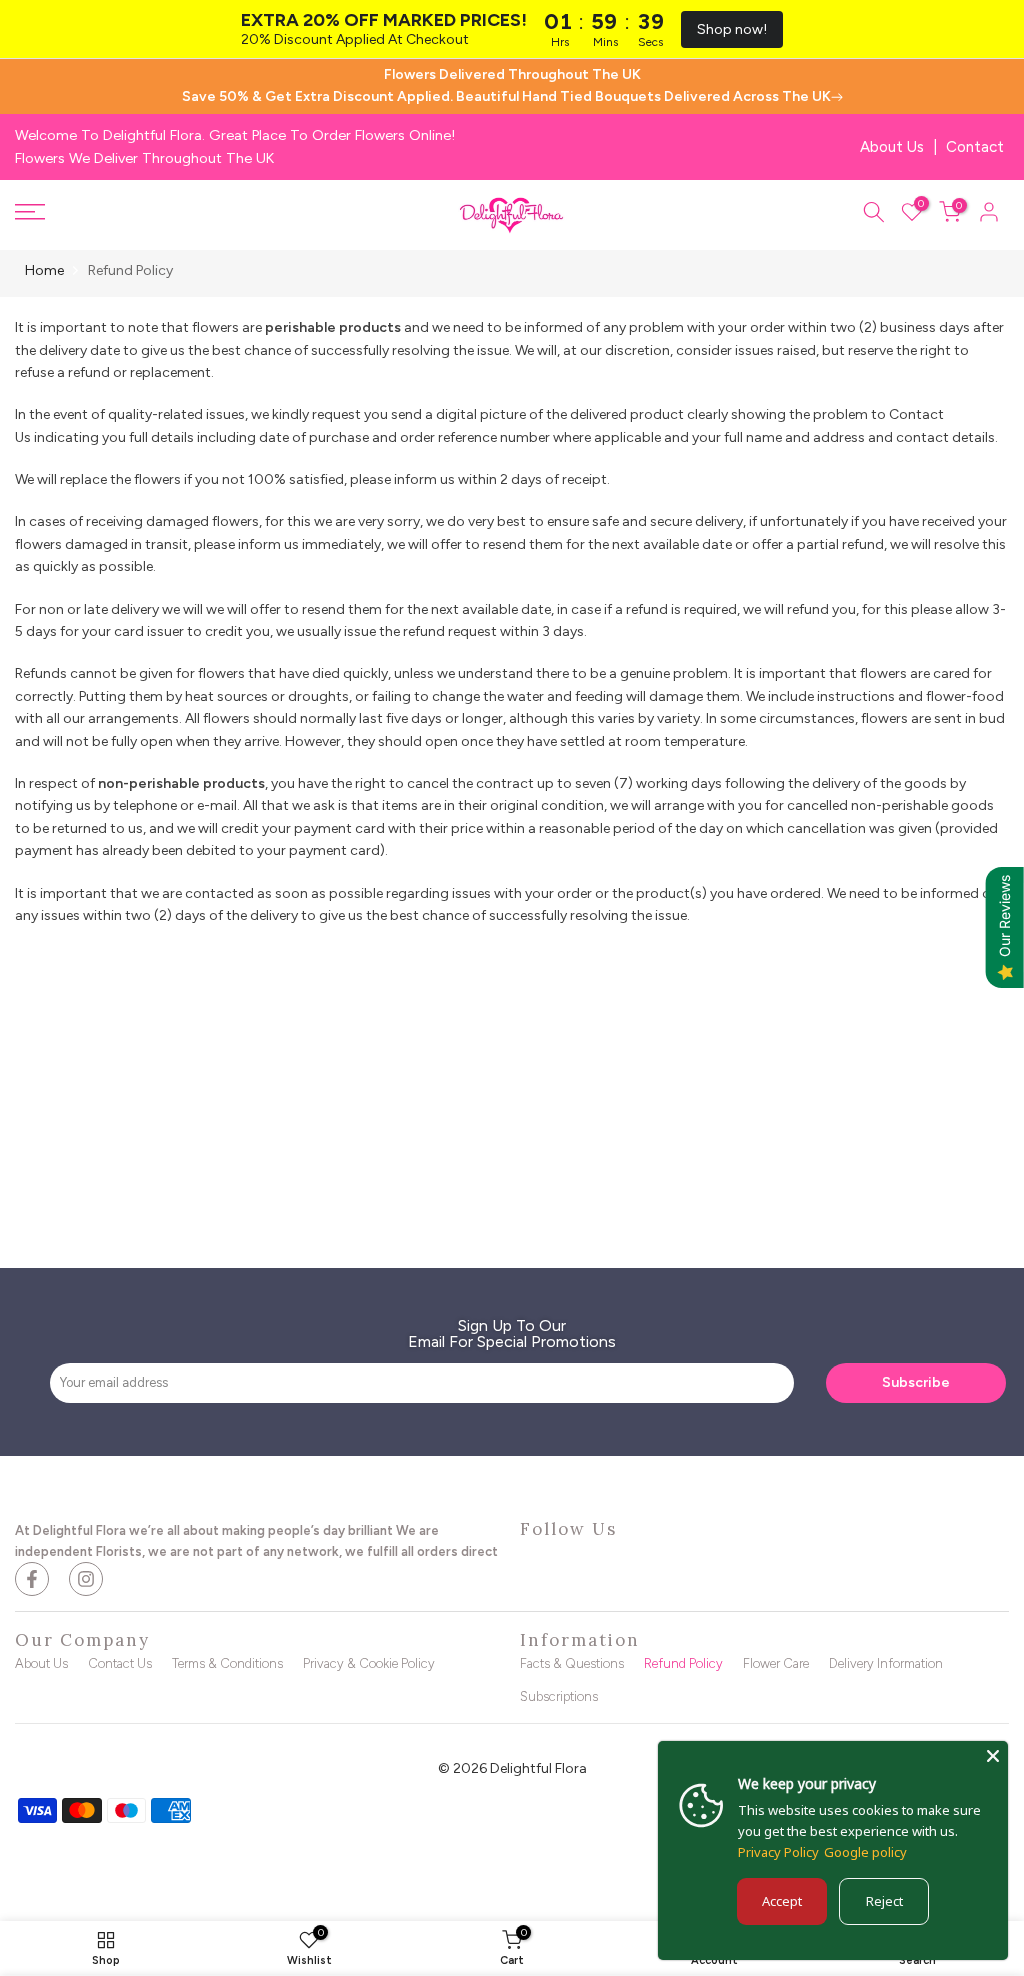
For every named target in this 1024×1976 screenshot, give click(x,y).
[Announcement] (512, 86)
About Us (892, 147)
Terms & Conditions (227, 1663)
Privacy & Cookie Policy (369, 1663)
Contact (975, 147)
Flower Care (776, 1663)
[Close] (993, 1756)
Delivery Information (886, 1663)
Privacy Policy (778, 1852)
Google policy (865, 1852)
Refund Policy (683, 1663)
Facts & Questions (572, 1663)
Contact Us (120, 1663)
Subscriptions (559, 1696)
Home (44, 270)
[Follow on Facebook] (32, 1579)
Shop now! (732, 29)
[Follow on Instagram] (86, 1579)
